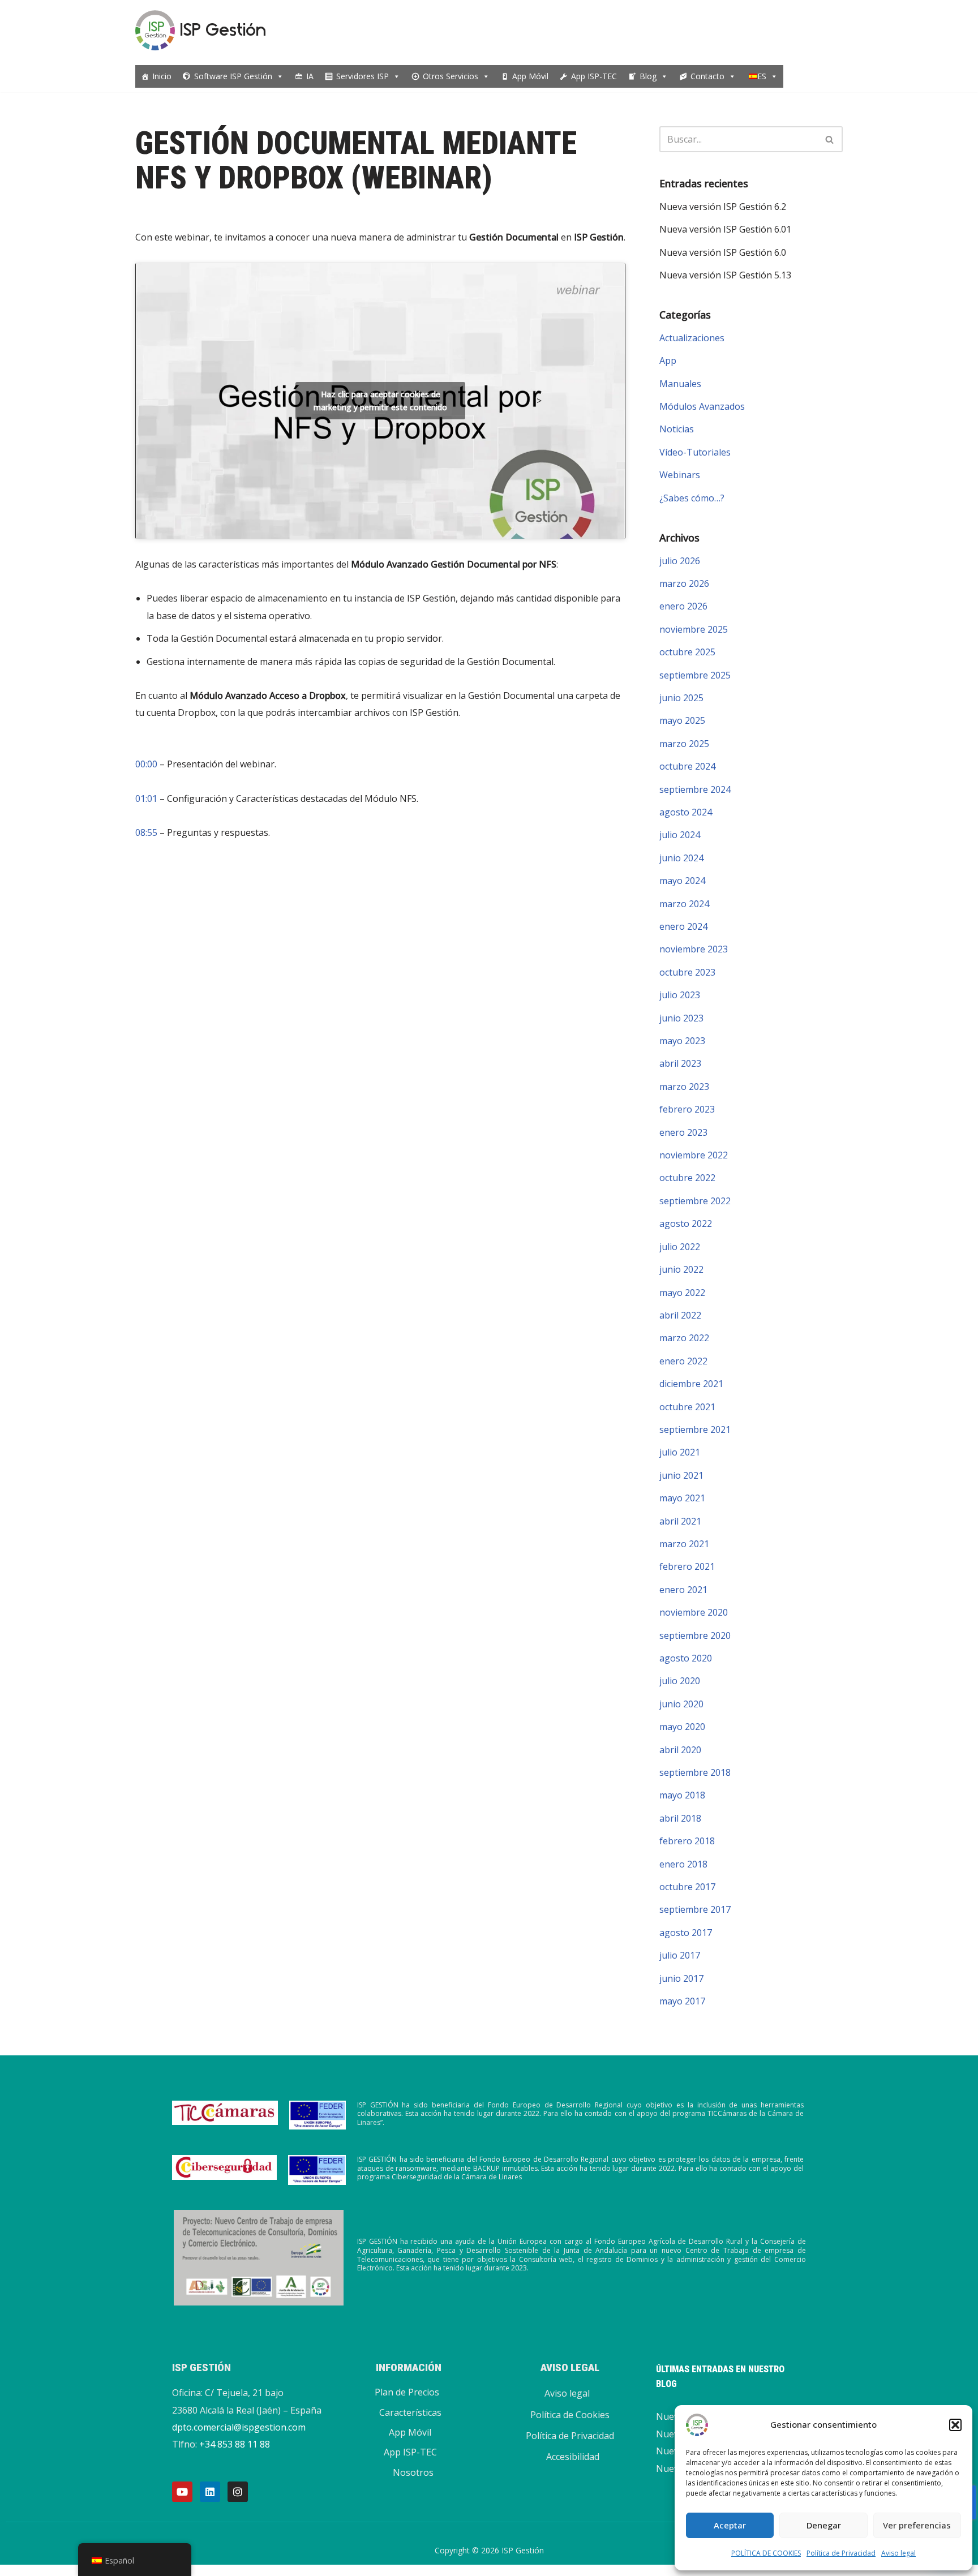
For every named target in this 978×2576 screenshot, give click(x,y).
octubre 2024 (687, 766)
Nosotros (413, 2472)
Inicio (162, 76)
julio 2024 (680, 835)
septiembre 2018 (695, 1772)
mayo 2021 (682, 1498)
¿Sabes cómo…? (692, 498)
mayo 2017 (682, 2001)
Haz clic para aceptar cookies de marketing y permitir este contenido (380, 401)
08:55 (146, 832)
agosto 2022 (686, 1223)
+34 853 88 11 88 (235, 2444)
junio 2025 (681, 698)
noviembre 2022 (694, 1155)
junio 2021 (681, 1475)
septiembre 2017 (695, 1909)
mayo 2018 (682, 1795)
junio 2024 (681, 858)
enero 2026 (683, 606)
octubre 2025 (687, 652)
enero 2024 (683, 926)
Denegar (824, 2525)
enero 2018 (683, 1864)
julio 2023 (680, 995)
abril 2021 (680, 1521)
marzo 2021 (684, 1544)
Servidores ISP (363, 76)
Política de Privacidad (841, 2553)
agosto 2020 (686, 1658)
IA (310, 76)
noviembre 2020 (694, 1612)
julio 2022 (680, 1247)
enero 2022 (683, 1361)
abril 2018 (680, 1818)
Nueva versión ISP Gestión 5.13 (725, 275)
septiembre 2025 (695, 675)
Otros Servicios (451, 76)
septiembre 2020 (695, 1635)
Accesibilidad (573, 2457)
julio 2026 (680, 561)
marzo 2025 (684, 744)
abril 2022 (680, 1315)
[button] (955, 2425)
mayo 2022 (682, 1293)
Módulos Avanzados (702, 406)
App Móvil (530, 76)
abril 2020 (680, 1750)
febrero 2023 (687, 1109)
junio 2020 (681, 1704)
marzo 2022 (684, 1338)
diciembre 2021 (691, 1384)
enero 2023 (683, 1132)
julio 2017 (680, 1955)
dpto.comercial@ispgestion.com (239, 2427)
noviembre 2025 (694, 629)
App (668, 360)
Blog (648, 76)
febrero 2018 (687, 1841)
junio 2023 (681, 1018)
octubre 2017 (687, 1887)
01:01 (146, 798)
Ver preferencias (917, 2525)
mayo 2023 (682, 1041)
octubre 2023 (687, 972)
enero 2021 (683, 1590)
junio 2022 (681, 1269)
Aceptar (730, 2525)
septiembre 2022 (695, 1201)
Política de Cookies (570, 2415)
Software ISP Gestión (233, 76)
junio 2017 (681, 1978)
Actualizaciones (692, 338)
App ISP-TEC (594, 76)
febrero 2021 (687, 1566)
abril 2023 (680, 1063)
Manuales (680, 384)
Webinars (680, 475)
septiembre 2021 (695, 1429)
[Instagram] (238, 2492)
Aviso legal (898, 2553)
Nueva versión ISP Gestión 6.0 (723, 252)
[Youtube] (182, 2492)
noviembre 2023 (694, 949)
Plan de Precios (407, 2392)
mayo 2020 (682, 1727)
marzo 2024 (684, 904)
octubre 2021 (687, 1407)
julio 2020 (680, 1681)
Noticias (677, 429)
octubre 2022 (687, 1178)
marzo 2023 (684, 1087)
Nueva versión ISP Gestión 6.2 (723, 207)
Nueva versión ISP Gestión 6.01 (725, 229)
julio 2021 (680, 1452)
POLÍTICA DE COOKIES (766, 2553)
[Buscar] (830, 139)
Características (410, 2412)
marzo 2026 (684, 583)
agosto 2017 (686, 1933)
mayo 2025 (682, 720)
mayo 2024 (682, 881)
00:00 (146, 764)
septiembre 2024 (695, 789)
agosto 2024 (686, 812)
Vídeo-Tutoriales (695, 452)
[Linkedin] (210, 2492)
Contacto (707, 76)
